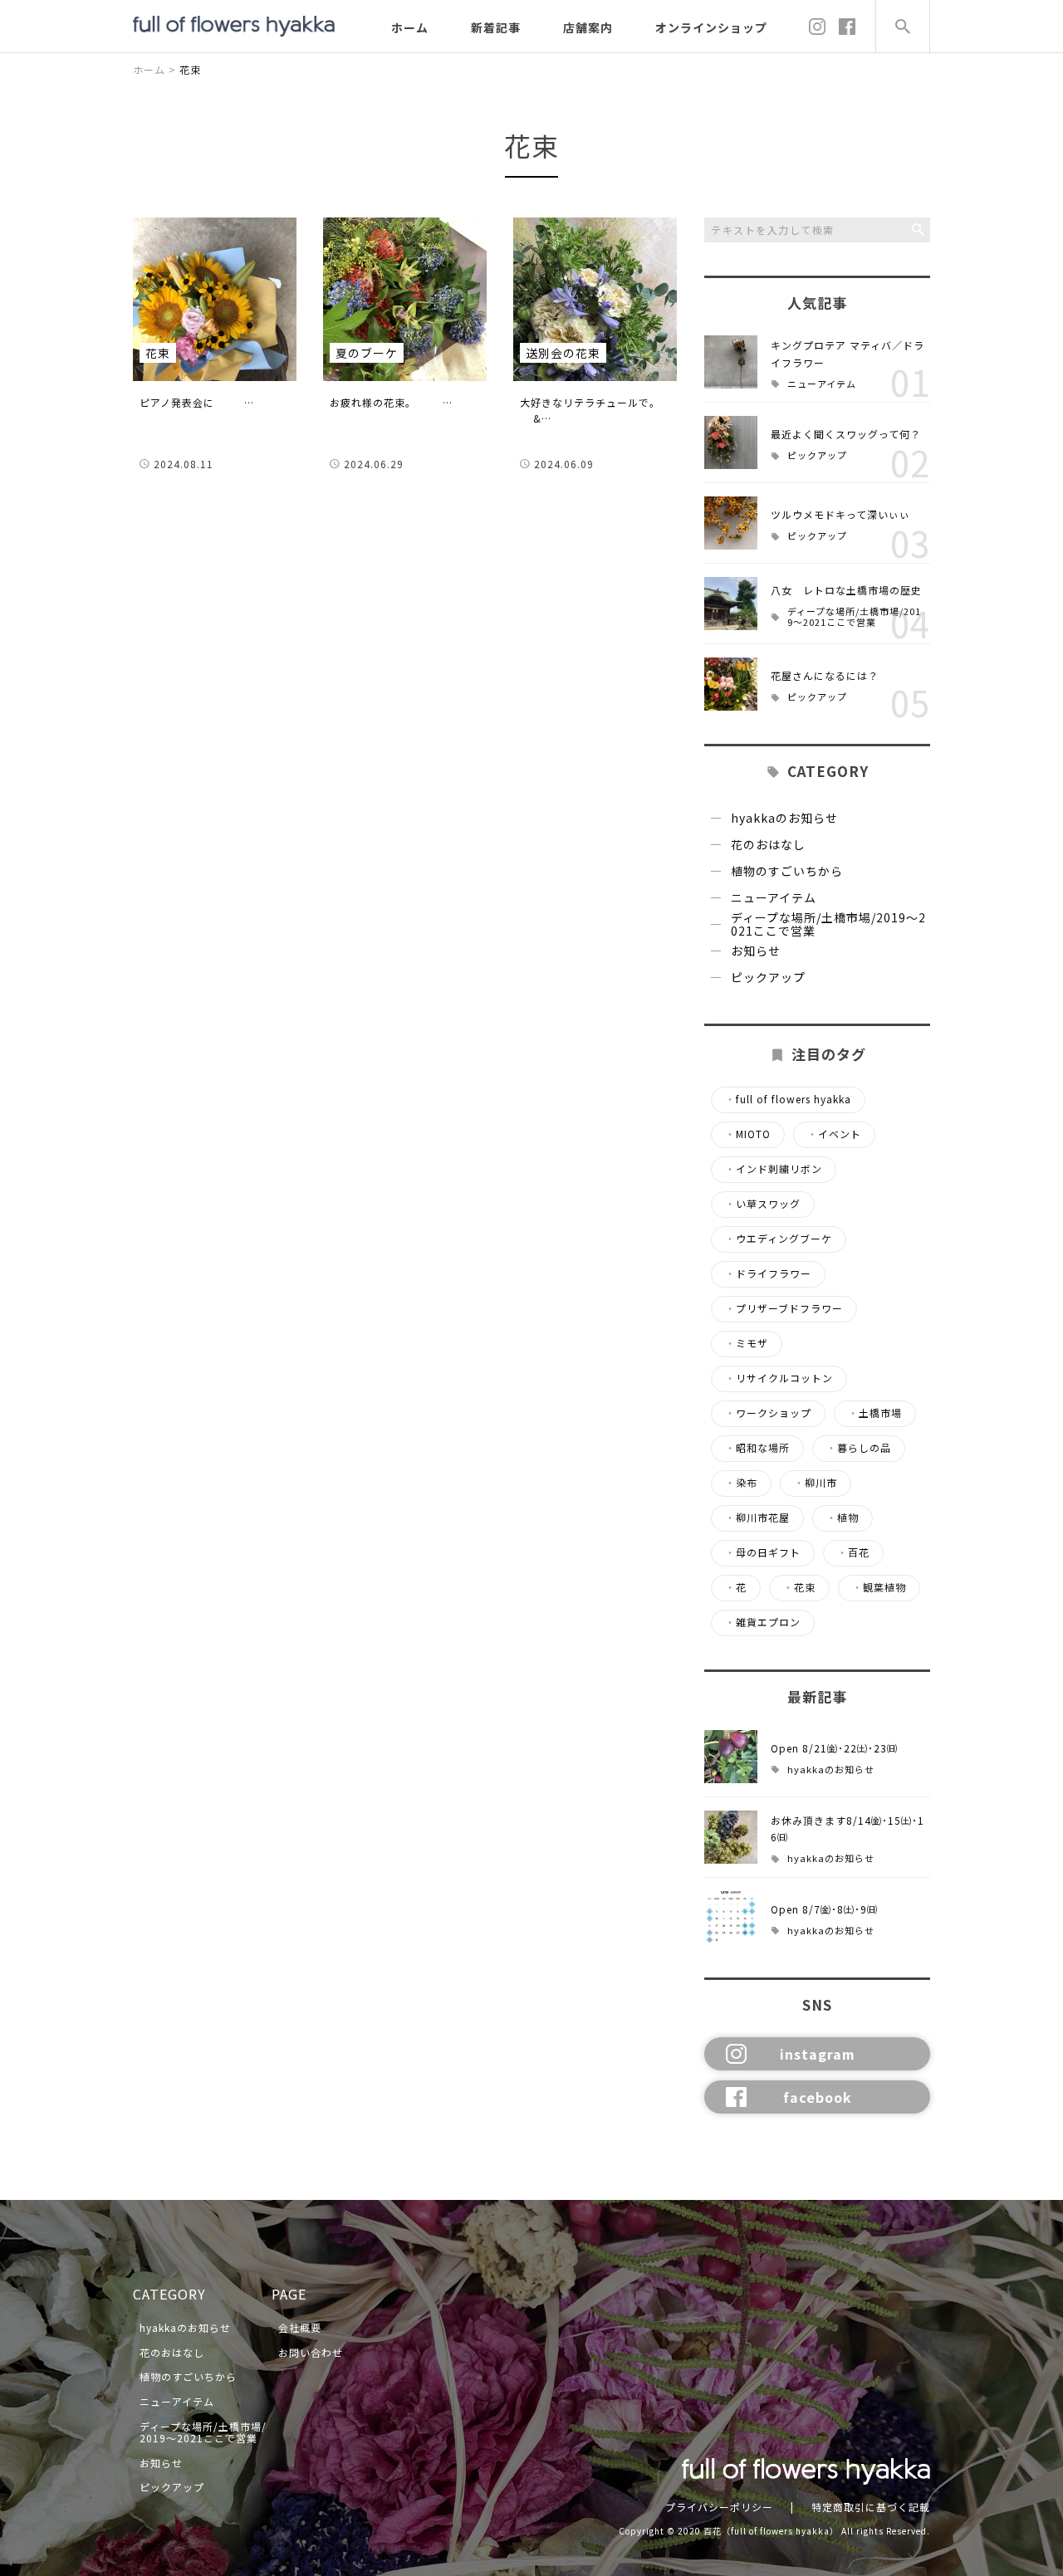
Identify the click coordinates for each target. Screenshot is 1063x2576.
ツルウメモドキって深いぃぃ (840, 514)
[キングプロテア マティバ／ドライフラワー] (731, 362)
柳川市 (816, 1483)
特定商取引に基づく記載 (871, 2507)
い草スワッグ (763, 1204)
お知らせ (756, 951)
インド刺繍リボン (774, 1169)
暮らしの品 (859, 1448)
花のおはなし (768, 844)
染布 (741, 1483)
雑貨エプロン (763, 1622)
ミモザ (747, 1343)
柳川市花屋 (757, 1518)
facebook (818, 2097)
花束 (799, 1587)
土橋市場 (875, 1413)
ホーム (410, 27)
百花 (853, 1552)
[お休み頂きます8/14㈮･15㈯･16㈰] (731, 1837)
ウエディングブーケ (779, 1239)
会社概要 (300, 2327)
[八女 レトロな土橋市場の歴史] (731, 604)
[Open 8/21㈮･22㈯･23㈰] (731, 1757)
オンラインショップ (711, 27)
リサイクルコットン (779, 1378)
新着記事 (496, 27)
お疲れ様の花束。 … (391, 402)
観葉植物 (879, 1587)
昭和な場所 (757, 1448)
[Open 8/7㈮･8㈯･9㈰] (731, 1918)
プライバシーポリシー (719, 2507)
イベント (834, 1134)
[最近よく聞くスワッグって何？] (731, 442)
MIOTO (748, 1134)
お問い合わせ (311, 2352)
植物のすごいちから (787, 871)
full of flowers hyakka (788, 1099)
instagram (818, 2054)
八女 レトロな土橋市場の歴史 (846, 590)
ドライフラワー (768, 1273)
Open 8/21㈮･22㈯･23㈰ (834, 1748)
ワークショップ (768, 1413)
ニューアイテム (822, 384)
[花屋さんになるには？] (731, 684)
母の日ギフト (763, 1552)
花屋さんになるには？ (825, 675)
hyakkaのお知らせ (784, 818)
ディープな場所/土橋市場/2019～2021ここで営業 (854, 616)
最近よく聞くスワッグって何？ (846, 434)
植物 (843, 1518)
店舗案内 (588, 27)
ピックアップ (817, 455)
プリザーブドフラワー (784, 1308)
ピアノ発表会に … (197, 402)
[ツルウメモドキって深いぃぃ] (731, 523)
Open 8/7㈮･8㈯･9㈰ (824, 1909)
